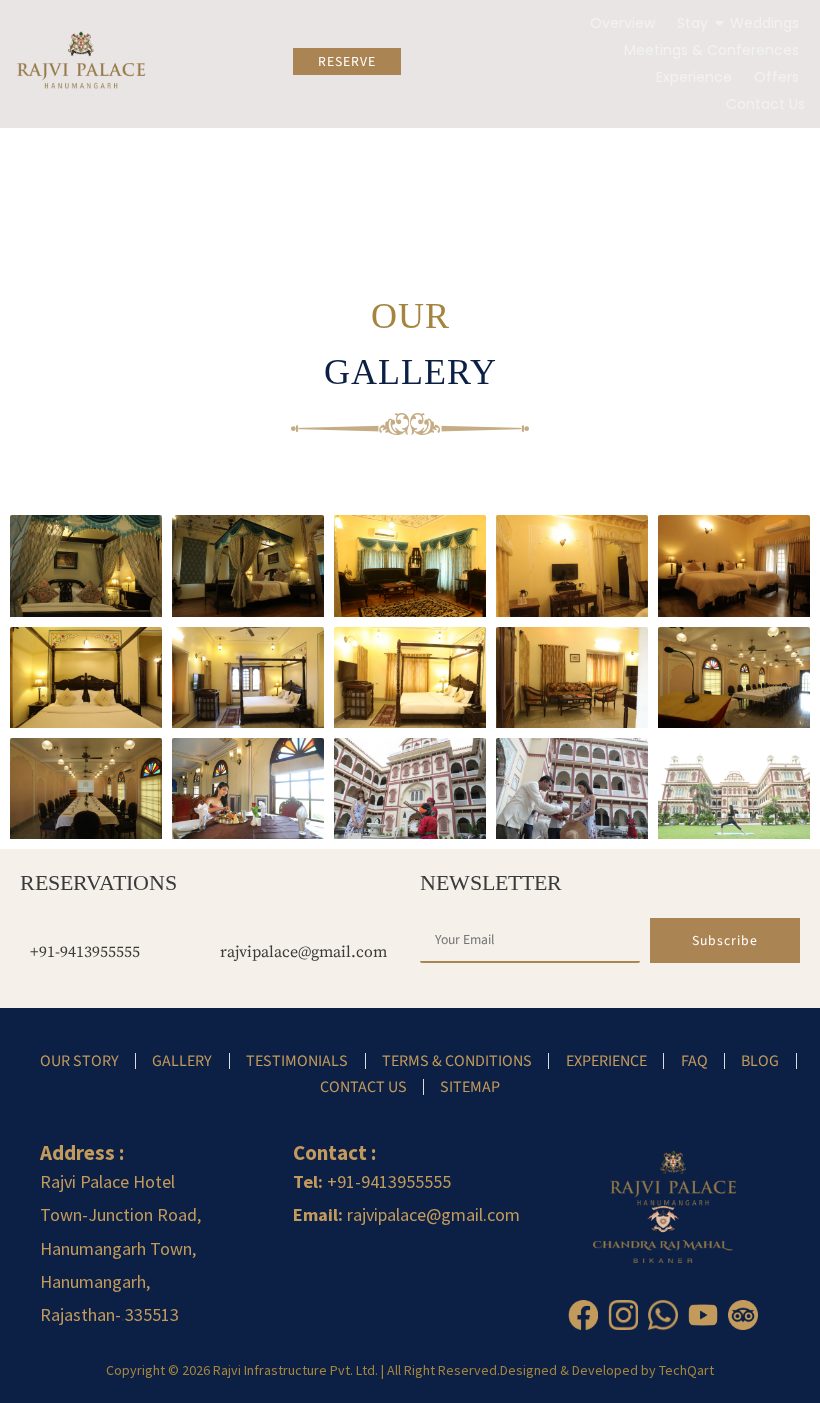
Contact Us (765, 104)
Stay (692, 23)
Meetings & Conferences (711, 50)
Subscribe (725, 940)
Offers (776, 77)
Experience (694, 77)
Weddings (764, 23)
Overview (622, 23)
